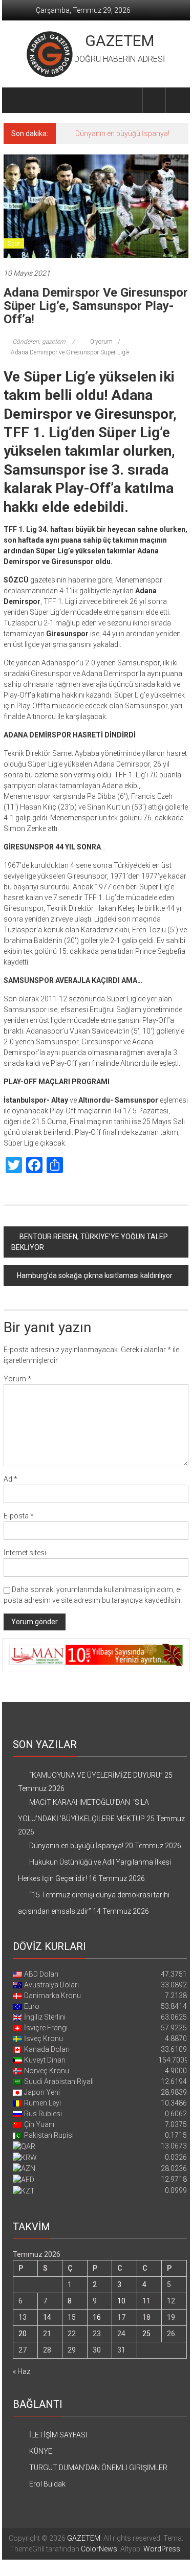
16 (97, 2317)
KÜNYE (41, 2451)
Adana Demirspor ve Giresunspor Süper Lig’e (70, 352)
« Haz (22, 2371)
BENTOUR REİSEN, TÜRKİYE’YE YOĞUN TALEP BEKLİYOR (90, 1242)
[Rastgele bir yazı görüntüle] (177, 100)
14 (47, 2317)
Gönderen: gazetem (39, 342)
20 (23, 2334)
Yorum (17, 1379)
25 (146, 2334)
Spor (14, 243)
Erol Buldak (47, 2484)
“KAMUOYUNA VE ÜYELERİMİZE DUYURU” (96, 1775)
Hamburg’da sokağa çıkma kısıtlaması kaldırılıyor (95, 1275)
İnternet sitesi (25, 1553)
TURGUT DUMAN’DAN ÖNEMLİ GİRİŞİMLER (98, 2468)
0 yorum (101, 342)
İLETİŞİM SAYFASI (58, 2435)
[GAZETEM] (16, 100)
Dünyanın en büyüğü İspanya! (122, 133)
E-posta (19, 1516)
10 (121, 2301)
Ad (10, 1479)
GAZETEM (120, 41)
